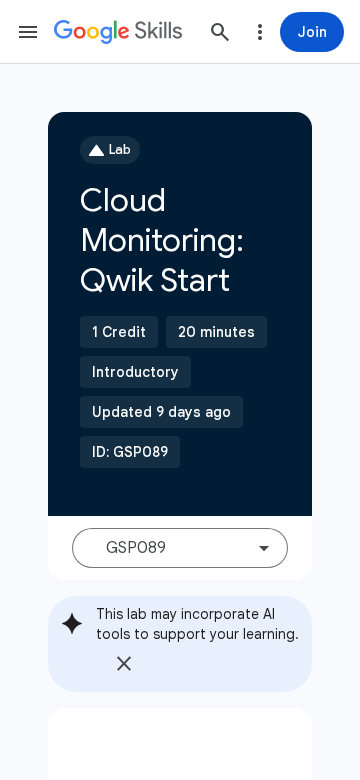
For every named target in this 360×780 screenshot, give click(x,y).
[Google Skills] (118, 32)
